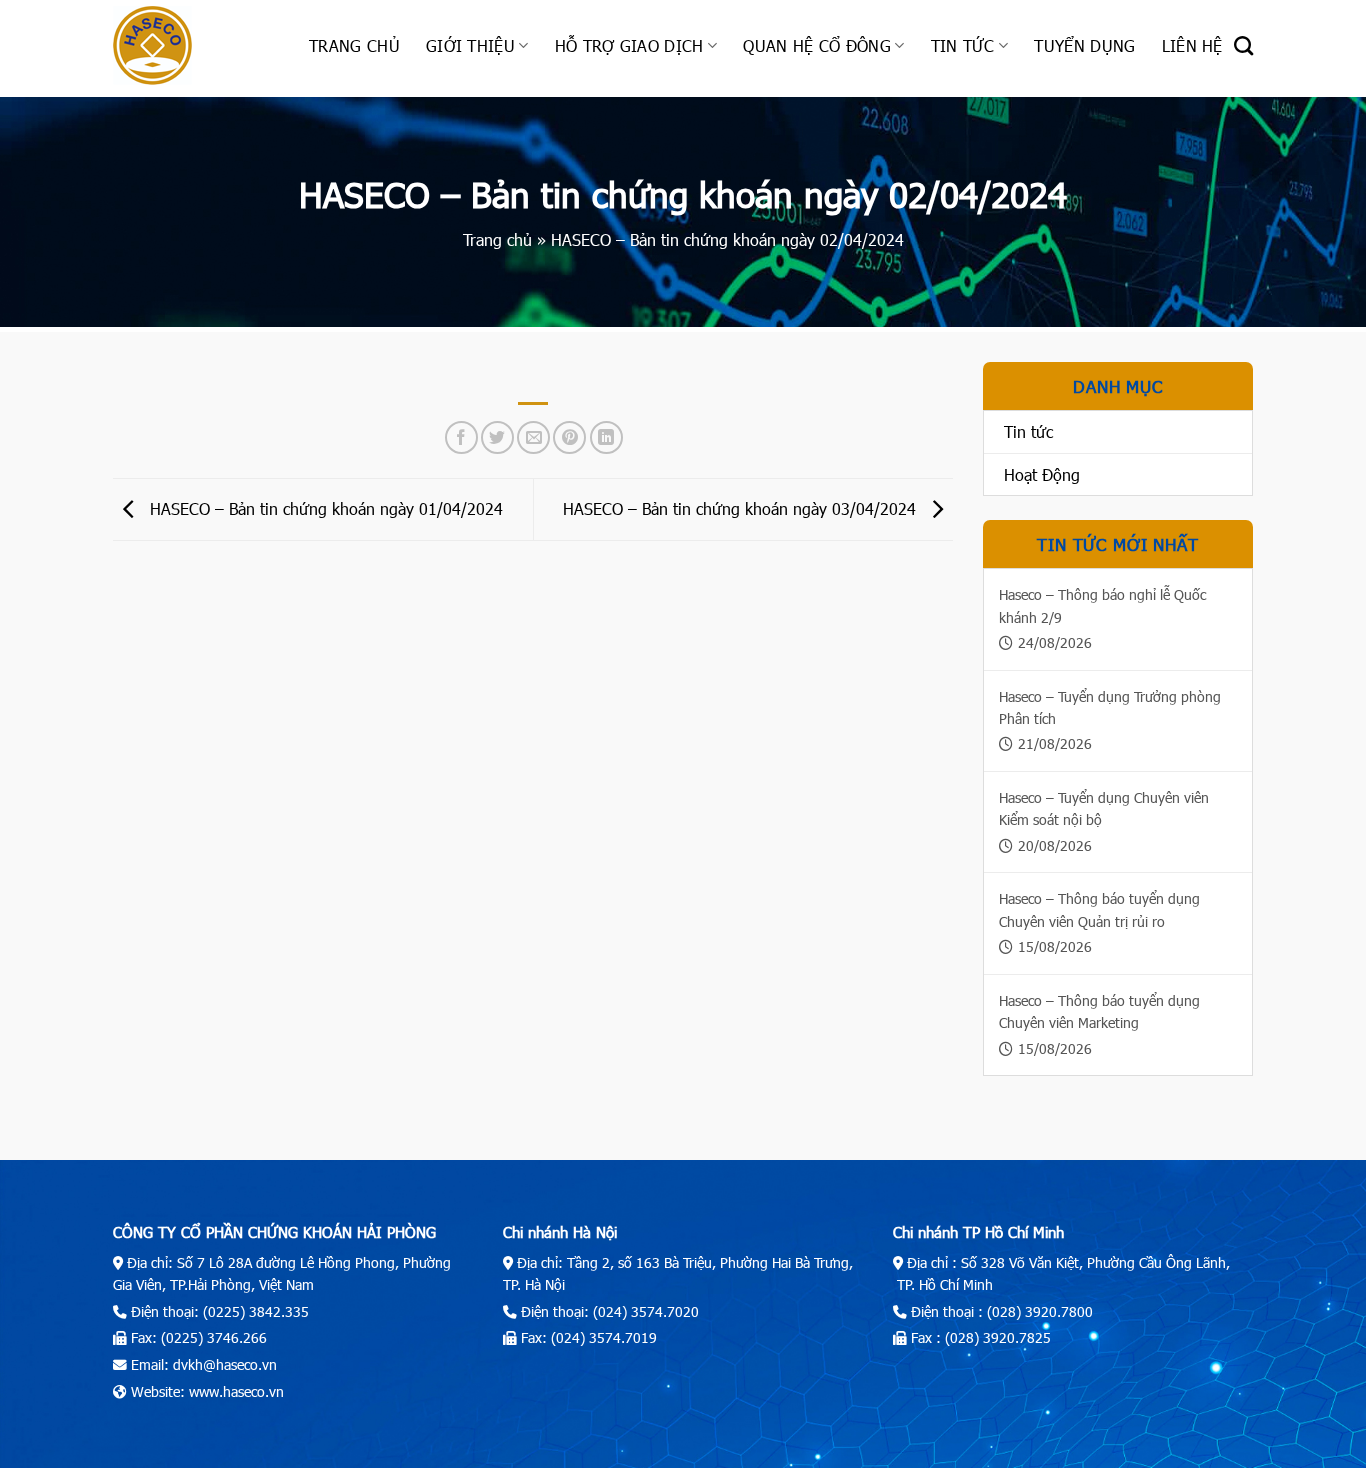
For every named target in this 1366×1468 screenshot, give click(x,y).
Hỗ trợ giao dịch (629, 45)
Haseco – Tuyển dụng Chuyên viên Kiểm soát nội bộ (1104, 808)
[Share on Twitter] (497, 437)
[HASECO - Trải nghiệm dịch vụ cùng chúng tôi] (196, 45)
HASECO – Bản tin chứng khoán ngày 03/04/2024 (742, 507)
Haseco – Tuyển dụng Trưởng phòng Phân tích (1110, 707)
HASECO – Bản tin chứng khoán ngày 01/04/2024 (324, 507)
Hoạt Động (1042, 474)
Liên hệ (1192, 45)
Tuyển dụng (1084, 45)
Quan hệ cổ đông (817, 45)
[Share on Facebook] (461, 437)
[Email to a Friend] (533, 437)
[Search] (1243, 45)
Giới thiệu (470, 45)
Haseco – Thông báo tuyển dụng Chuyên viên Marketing (1099, 1011)
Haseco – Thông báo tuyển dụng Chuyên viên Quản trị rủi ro (1099, 909)
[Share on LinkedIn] (606, 437)
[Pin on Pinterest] (569, 437)
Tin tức (963, 45)
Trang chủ (354, 45)
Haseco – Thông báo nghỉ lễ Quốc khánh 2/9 (1102, 605)
